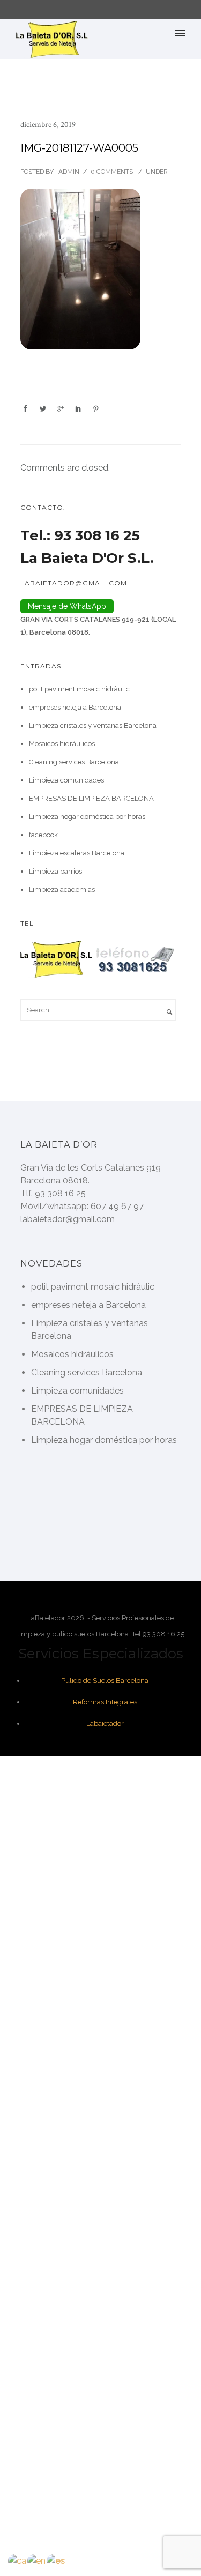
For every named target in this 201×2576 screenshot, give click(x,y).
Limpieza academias (62, 889)
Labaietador (105, 1723)
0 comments (112, 172)
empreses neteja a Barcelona (75, 707)
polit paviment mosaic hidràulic (79, 689)
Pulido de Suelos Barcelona (105, 1681)
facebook (43, 835)
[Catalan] (18, 2560)
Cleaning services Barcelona (74, 762)
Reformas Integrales (105, 1702)
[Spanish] (56, 2560)
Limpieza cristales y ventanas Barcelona (93, 725)
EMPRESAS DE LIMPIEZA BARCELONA (91, 798)
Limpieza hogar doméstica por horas (87, 817)
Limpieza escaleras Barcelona (77, 853)
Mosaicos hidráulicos (62, 744)
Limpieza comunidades (66, 780)
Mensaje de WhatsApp (67, 606)
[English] (37, 2560)
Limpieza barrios (55, 871)
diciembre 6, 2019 (48, 125)
